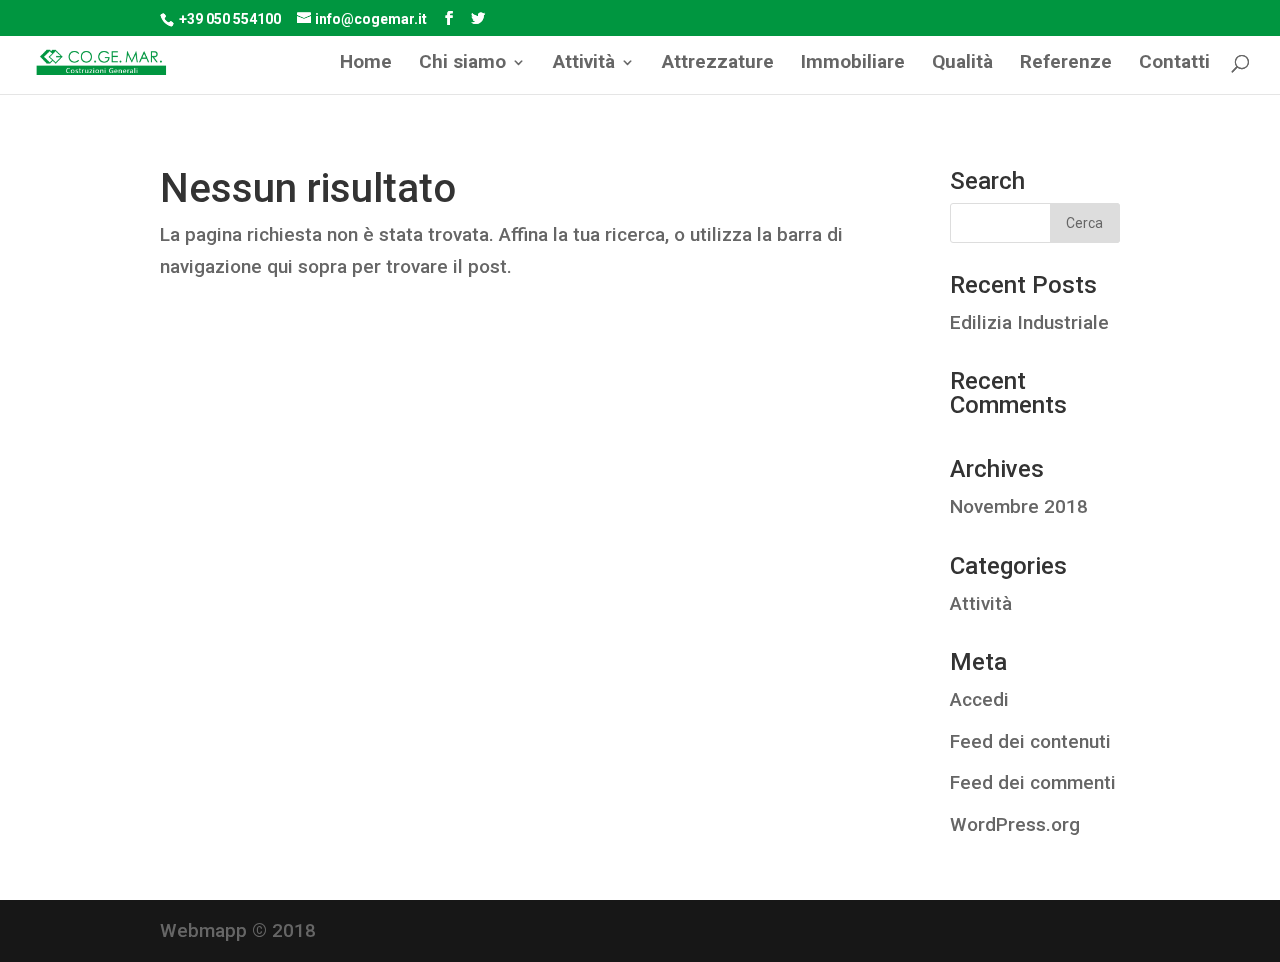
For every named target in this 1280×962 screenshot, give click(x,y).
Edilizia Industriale (1029, 322)
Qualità (962, 64)
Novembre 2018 (1019, 506)
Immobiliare (853, 64)
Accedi (979, 699)
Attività (981, 603)
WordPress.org (1015, 824)
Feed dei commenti (1033, 782)
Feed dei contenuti (1030, 741)
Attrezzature (718, 64)
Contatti (1174, 64)
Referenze (1066, 64)
